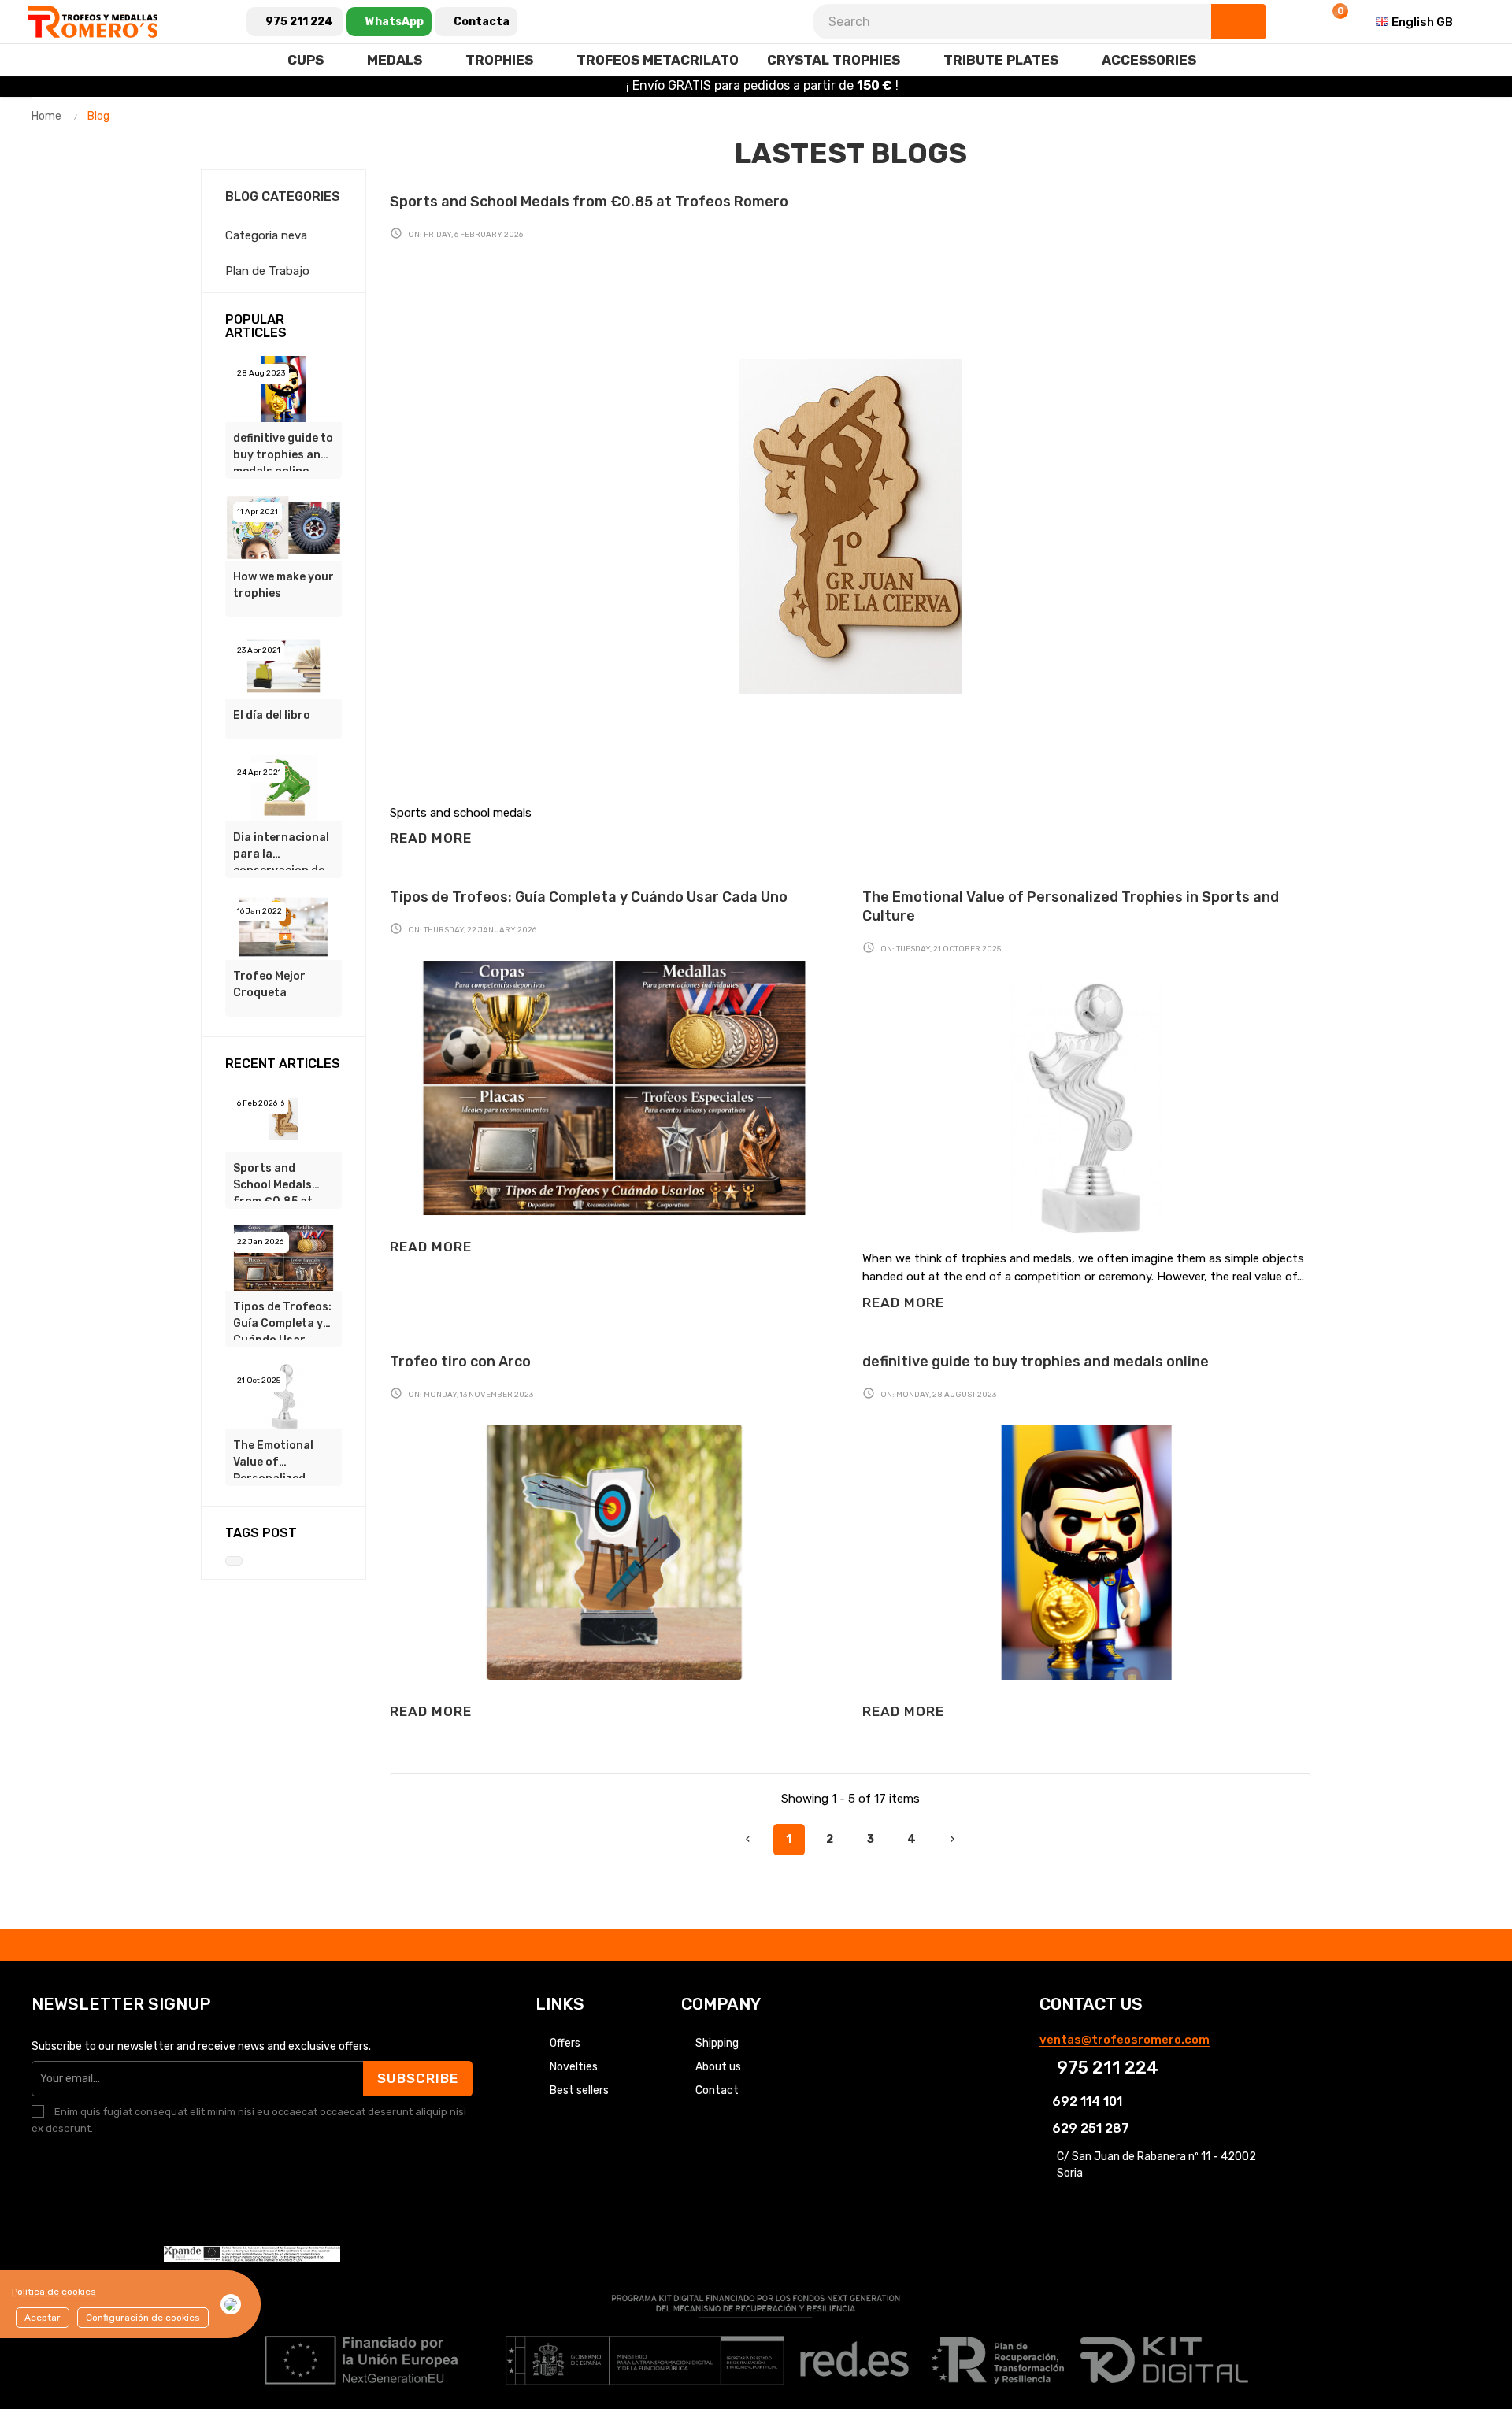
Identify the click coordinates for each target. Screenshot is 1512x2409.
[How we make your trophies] (283, 527)
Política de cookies (54, 2292)
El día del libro (272, 715)
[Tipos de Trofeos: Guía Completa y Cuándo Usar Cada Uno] (283, 1257)
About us (718, 2067)
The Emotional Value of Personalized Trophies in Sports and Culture (273, 1458)
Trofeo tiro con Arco (460, 1362)
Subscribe (418, 2078)
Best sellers (579, 2090)
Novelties (574, 2067)
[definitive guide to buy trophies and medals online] (283, 388)
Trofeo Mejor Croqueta (269, 984)
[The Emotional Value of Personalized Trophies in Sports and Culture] (283, 1395)
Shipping (717, 2043)
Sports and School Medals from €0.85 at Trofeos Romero (279, 1181)
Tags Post (261, 1533)
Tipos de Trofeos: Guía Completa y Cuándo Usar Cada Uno (282, 1320)
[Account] (1293, 22)
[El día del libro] (283, 665)
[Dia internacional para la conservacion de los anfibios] (283, 788)
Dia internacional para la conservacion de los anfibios (281, 851)
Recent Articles (283, 1064)
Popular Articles (256, 326)
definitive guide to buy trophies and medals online (283, 451)
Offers (565, 2043)
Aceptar (43, 2318)
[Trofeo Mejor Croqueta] (283, 926)
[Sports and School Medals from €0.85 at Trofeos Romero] (283, 1118)
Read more (431, 838)
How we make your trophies (283, 585)
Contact (717, 2090)
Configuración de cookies (143, 2318)
